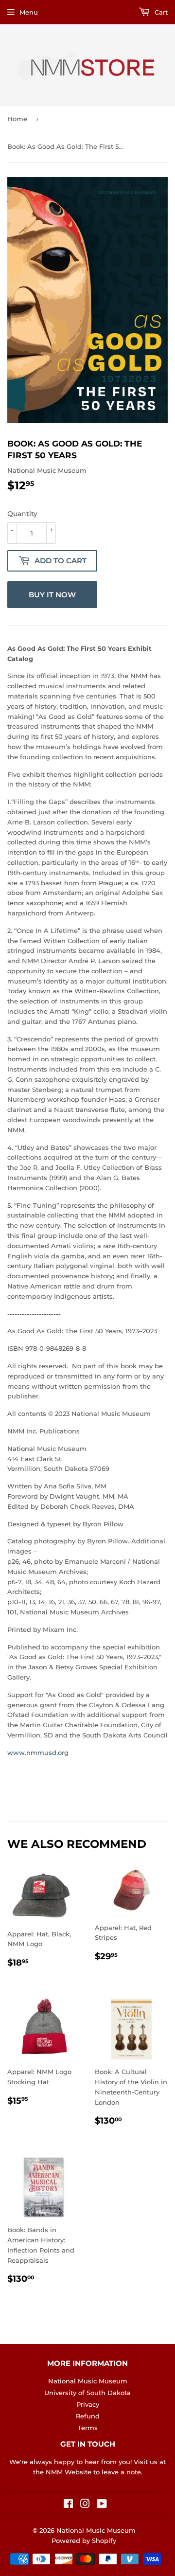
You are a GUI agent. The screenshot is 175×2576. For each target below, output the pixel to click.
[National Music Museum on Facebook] (68, 2505)
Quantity (22, 514)
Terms (88, 2428)
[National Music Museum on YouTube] (102, 2505)
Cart (160, 12)
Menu (29, 12)
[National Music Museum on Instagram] (85, 2505)
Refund (88, 2416)
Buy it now (52, 595)
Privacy (88, 2404)
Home (17, 119)
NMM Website (69, 2472)
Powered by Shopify (84, 2540)
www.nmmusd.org (38, 1753)
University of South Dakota (87, 2393)
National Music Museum (88, 2381)
